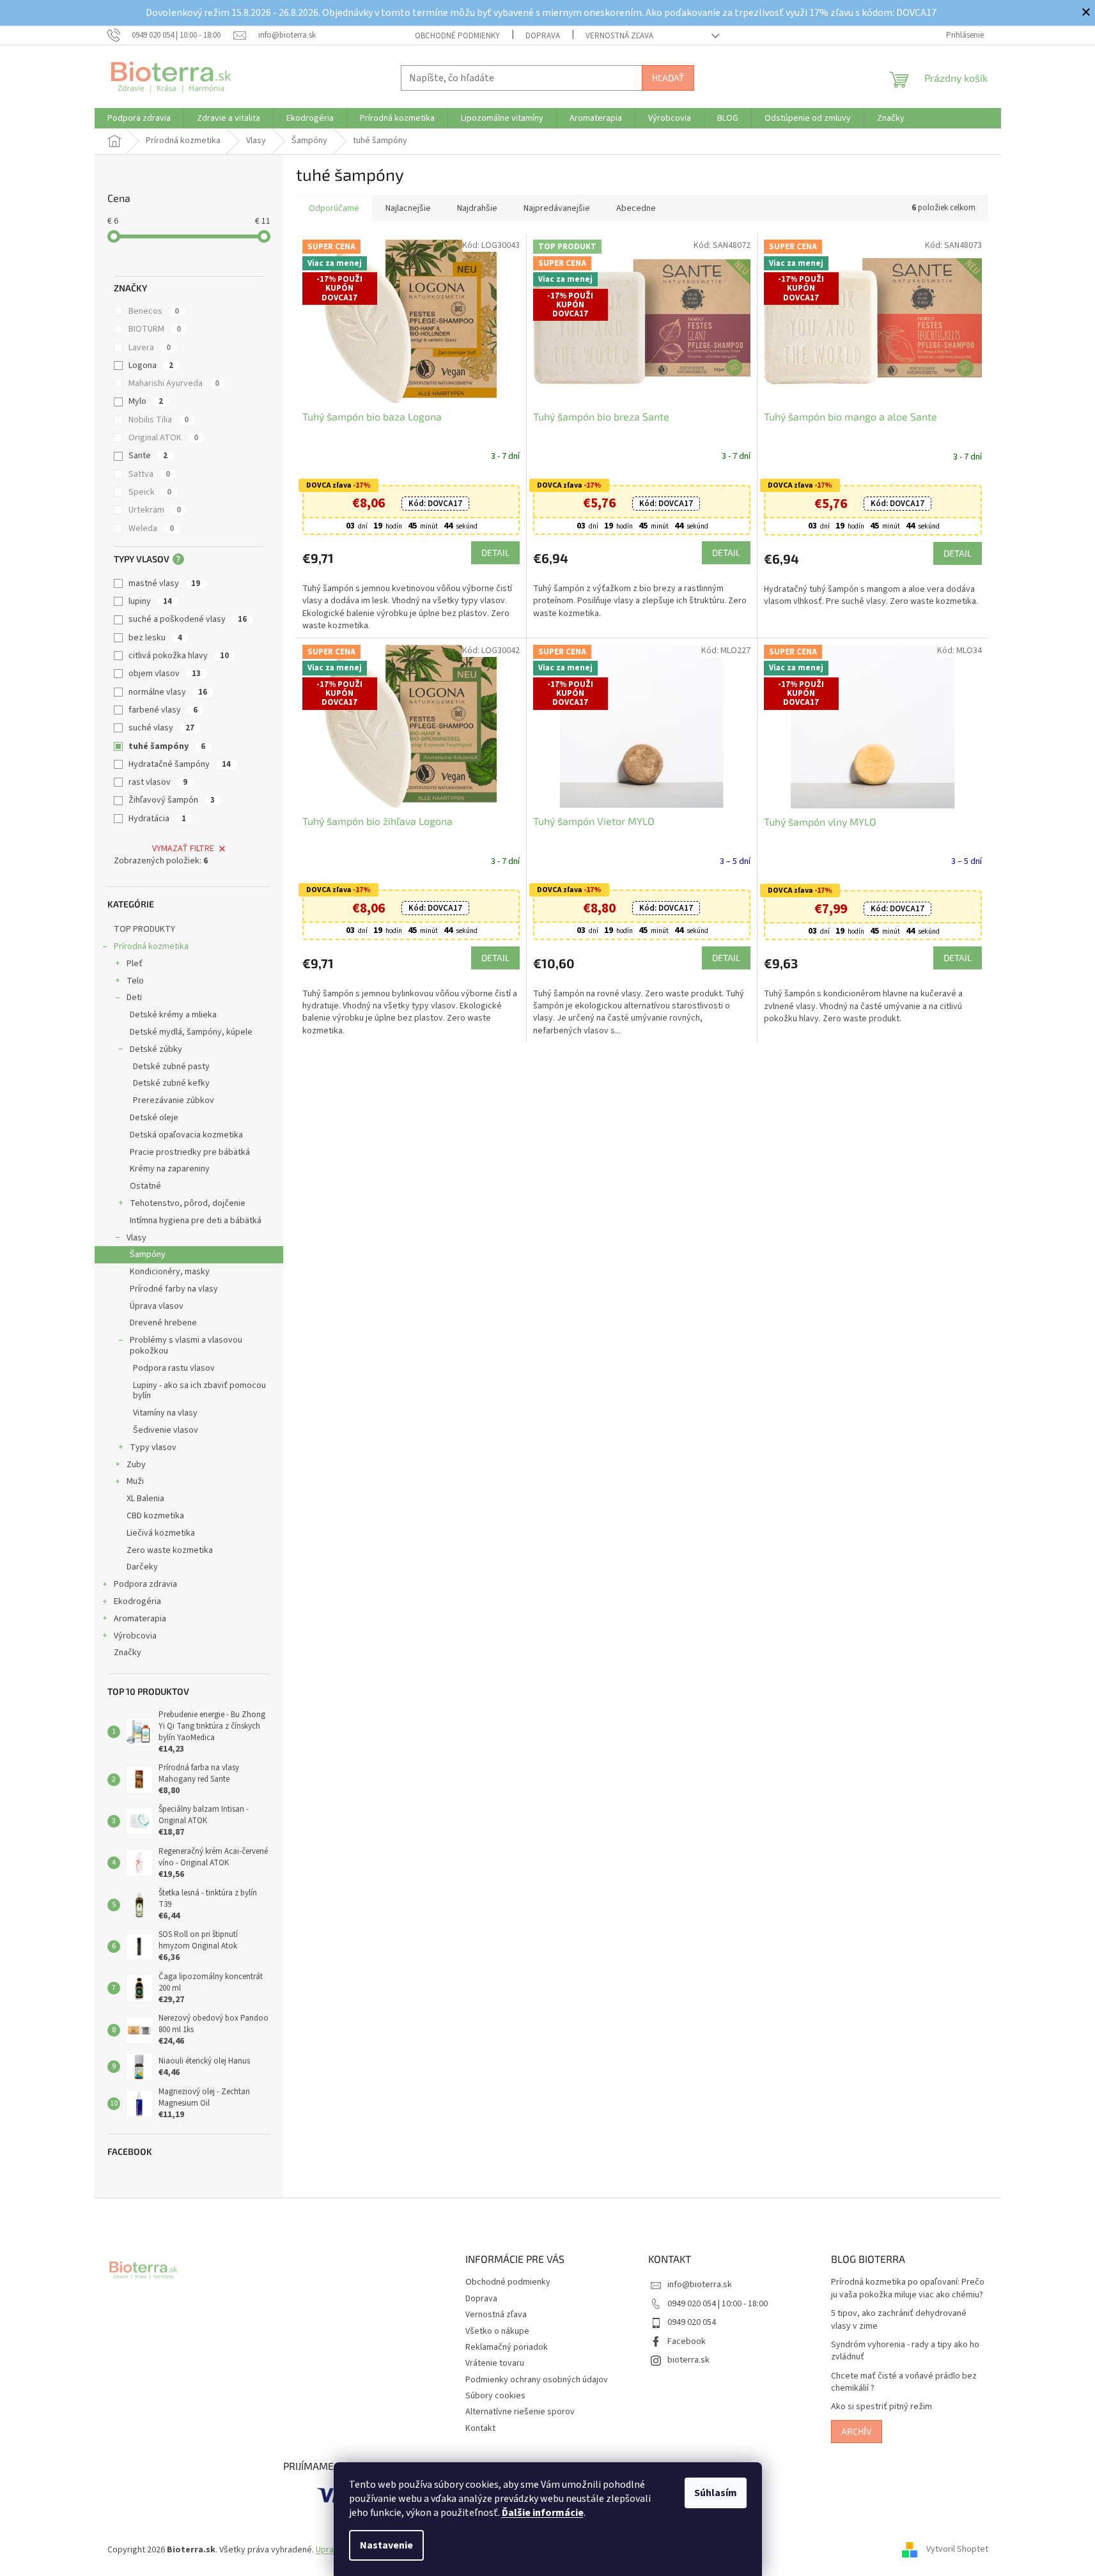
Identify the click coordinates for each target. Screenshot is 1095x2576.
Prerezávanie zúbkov (174, 1100)
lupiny (150, 601)
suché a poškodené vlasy (188, 619)
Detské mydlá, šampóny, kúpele (191, 1032)
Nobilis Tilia (159, 420)
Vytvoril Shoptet (957, 2550)
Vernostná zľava (619, 36)
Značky (128, 1653)
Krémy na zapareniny (170, 1169)
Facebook (687, 2341)
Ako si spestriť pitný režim (881, 2407)
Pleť (135, 964)
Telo (135, 981)
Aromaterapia (140, 1619)
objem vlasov (165, 674)
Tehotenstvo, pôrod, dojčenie (188, 1203)
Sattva (149, 474)
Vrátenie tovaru (495, 2363)
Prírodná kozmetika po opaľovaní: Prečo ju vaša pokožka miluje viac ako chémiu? (908, 2288)
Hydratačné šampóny (180, 764)
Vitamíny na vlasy (165, 1413)
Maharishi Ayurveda (174, 383)
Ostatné (145, 1186)
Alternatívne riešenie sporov (520, 2412)
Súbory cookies (495, 2396)
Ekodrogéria (137, 1601)
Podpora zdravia (145, 1584)
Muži (135, 1481)
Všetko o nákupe (497, 2331)
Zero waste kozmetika (170, 1550)
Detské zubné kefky (171, 1083)
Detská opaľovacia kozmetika (186, 1135)
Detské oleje (154, 1118)
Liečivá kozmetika (161, 1533)
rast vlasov (158, 782)
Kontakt (480, 2428)
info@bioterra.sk (700, 2285)
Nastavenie (386, 2545)
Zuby (136, 1465)
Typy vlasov (153, 1447)
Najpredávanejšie (557, 208)
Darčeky (142, 1567)
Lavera (150, 348)
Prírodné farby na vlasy (174, 1289)
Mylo (146, 401)
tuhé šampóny (167, 746)
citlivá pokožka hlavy (179, 656)
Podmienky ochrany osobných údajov (537, 2380)
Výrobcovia (135, 1636)
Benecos (154, 311)
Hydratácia (157, 819)
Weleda (151, 528)
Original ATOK (163, 438)
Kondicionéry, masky (170, 1272)
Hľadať (668, 78)
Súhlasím (716, 2493)
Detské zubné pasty (171, 1067)
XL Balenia (145, 1499)
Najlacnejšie (408, 208)
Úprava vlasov (157, 1306)
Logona (151, 366)
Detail (495, 552)
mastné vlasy (164, 583)
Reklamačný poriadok (507, 2347)
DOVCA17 (435, 504)
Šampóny (148, 1254)
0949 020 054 (692, 2322)
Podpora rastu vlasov (174, 1368)
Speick (150, 492)
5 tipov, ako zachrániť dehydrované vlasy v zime (899, 2320)
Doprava (543, 36)
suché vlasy (161, 728)
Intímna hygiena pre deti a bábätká (196, 1221)
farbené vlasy (163, 710)
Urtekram (155, 510)
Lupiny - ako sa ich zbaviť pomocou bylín (199, 1391)
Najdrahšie (477, 208)
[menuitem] (139, 118)
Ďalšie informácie (543, 2513)
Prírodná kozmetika (151, 946)
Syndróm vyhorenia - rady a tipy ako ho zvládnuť (905, 2351)
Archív (857, 2431)
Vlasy (136, 1238)
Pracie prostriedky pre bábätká (190, 1152)
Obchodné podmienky (457, 36)
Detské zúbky (156, 1049)
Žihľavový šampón (172, 800)
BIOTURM (155, 329)
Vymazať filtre (183, 849)
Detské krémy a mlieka (173, 1015)
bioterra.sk (688, 2360)
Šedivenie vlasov (166, 1430)
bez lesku (155, 638)
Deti (134, 998)
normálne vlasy (168, 692)
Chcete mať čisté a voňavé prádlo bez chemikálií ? (904, 2382)
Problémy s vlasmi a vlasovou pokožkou (186, 1346)
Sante (148, 456)
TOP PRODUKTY (144, 929)
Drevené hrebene (163, 1323)
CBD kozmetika (155, 1516)
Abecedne (636, 208)
